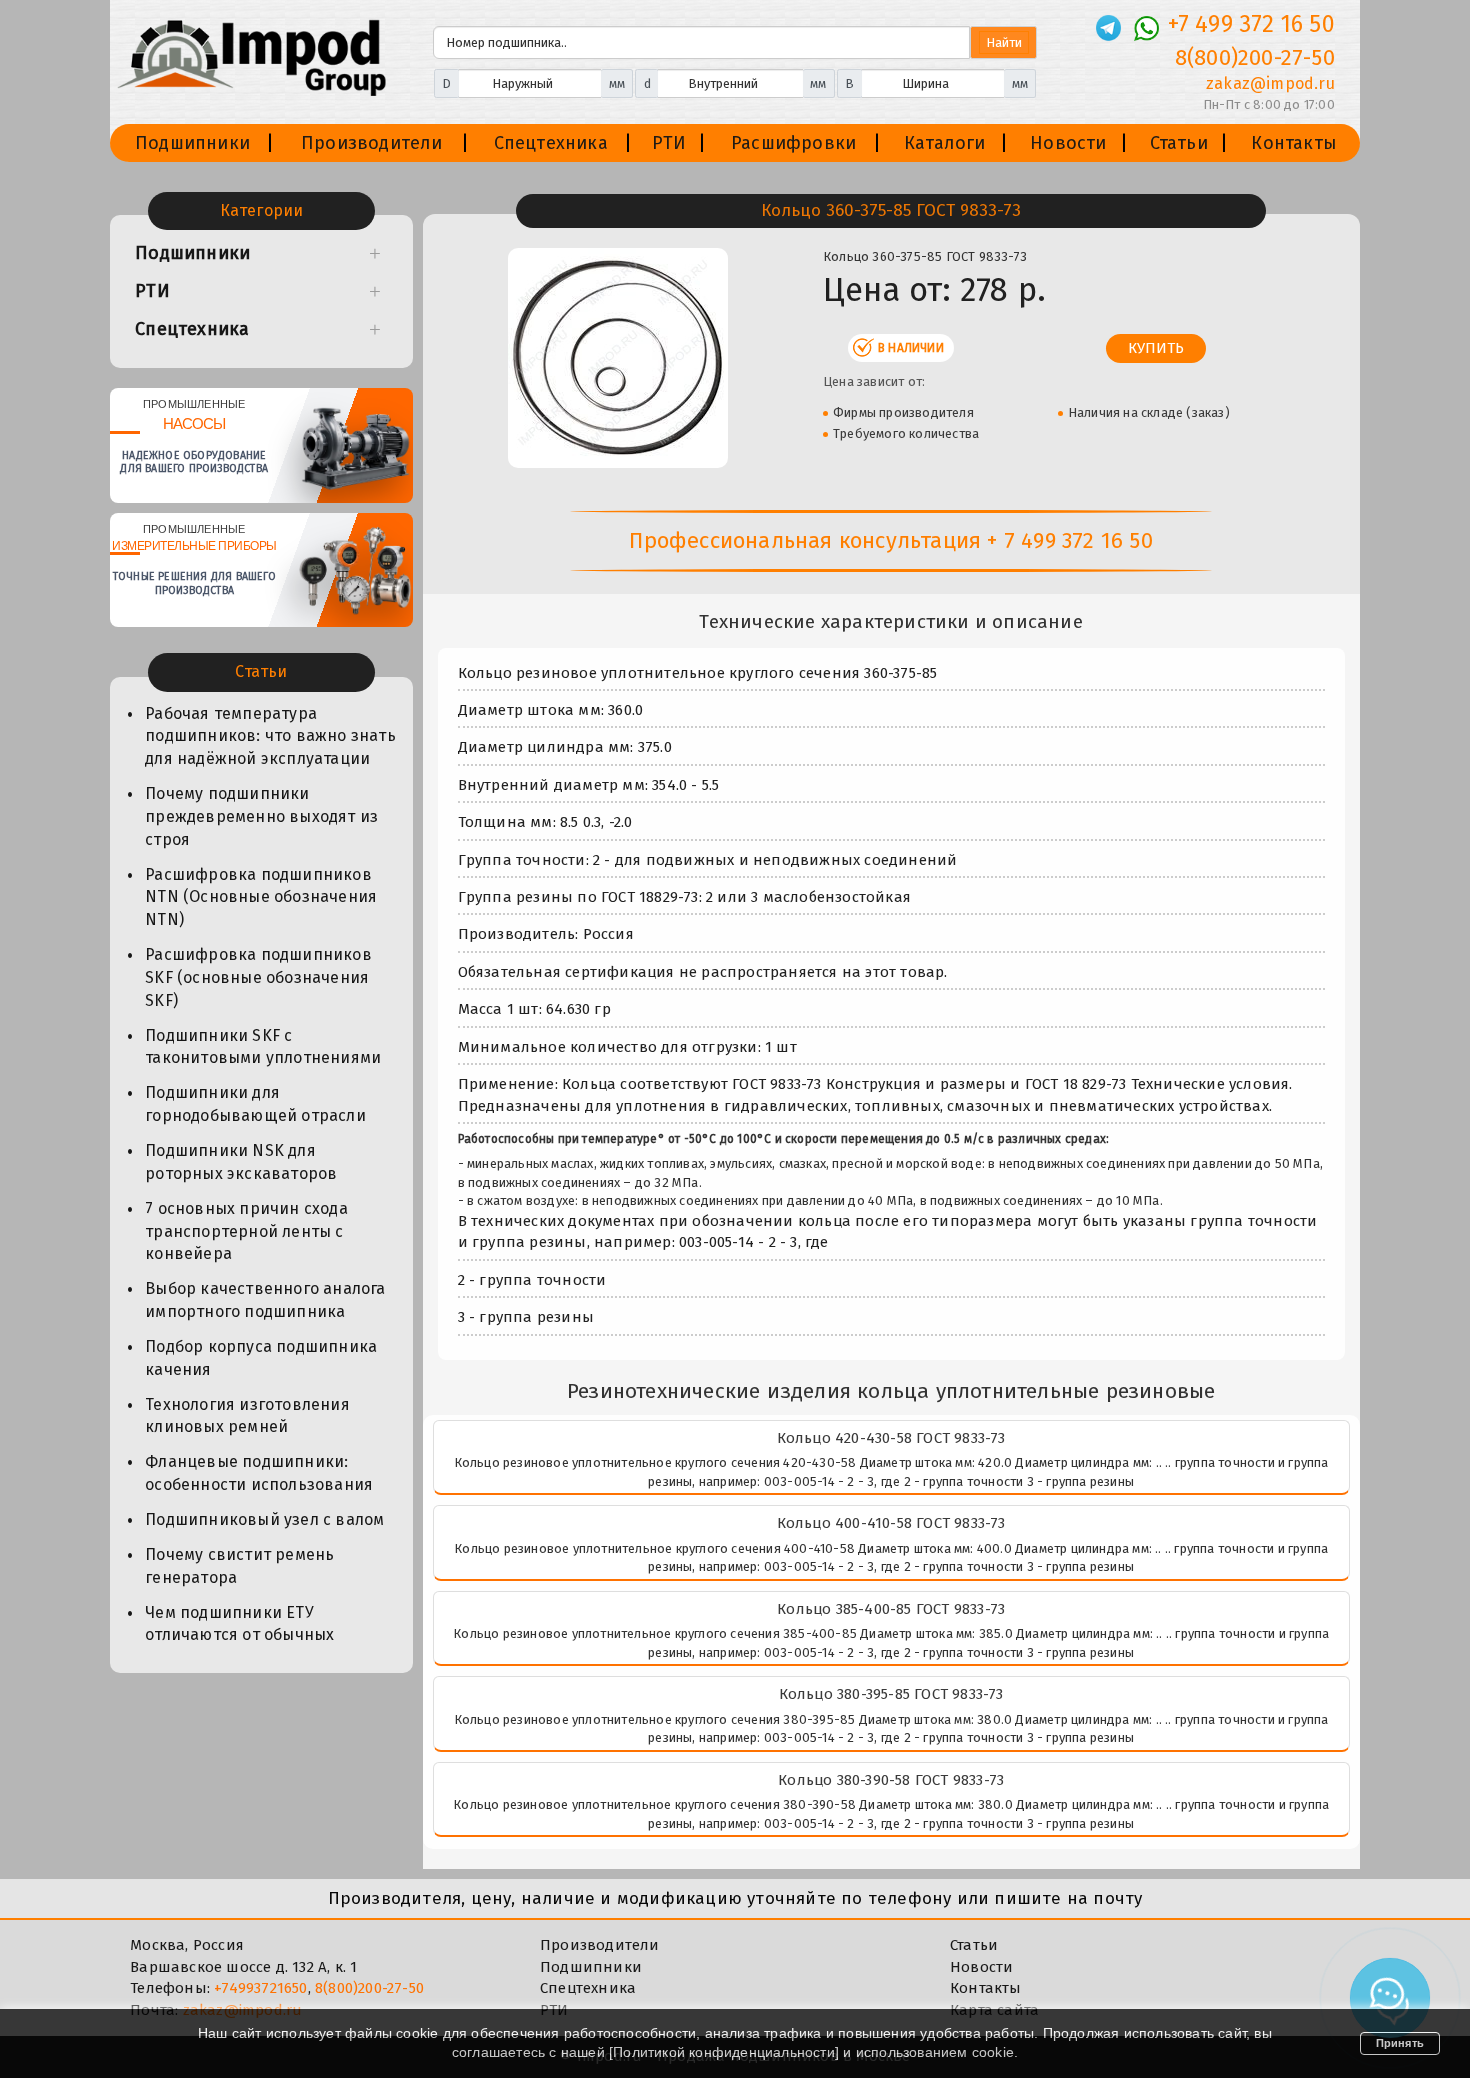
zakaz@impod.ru (1270, 83)
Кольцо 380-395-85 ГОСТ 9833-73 (891, 1694)
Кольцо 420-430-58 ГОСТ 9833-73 (891, 1438)
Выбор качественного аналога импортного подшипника (265, 1300)
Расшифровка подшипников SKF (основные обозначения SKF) (258, 977)
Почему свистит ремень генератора (239, 1566)
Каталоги (945, 143)
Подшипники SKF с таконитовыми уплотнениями (263, 1047)
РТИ (669, 143)
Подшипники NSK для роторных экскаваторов (241, 1162)
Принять (1400, 2043)
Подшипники (192, 143)
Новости (1068, 143)
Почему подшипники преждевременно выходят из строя (261, 816)
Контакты (1294, 143)
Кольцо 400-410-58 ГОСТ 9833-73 (891, 1523)
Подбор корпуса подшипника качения (261, 1358)
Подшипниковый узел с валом (264, 1519)
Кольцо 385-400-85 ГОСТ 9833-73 (891, 1609)
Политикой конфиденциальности (724, 2052)
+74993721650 (260, 1988)
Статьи (1179, 143)
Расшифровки (793, 143)
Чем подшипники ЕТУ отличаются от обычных (239, 1624)
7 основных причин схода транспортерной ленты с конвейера (246, 1231)
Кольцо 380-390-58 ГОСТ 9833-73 (891, 1780)
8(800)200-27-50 (1255, 57)
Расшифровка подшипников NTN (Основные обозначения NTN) (261, 897)
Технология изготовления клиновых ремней (247, 1416)
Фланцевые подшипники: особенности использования (259, 1473)
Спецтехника (551, 143)
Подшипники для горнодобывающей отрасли (255, 1104)
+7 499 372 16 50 (1251, 24)
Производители (372, 143)
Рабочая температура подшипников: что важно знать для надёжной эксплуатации (270, 736)
